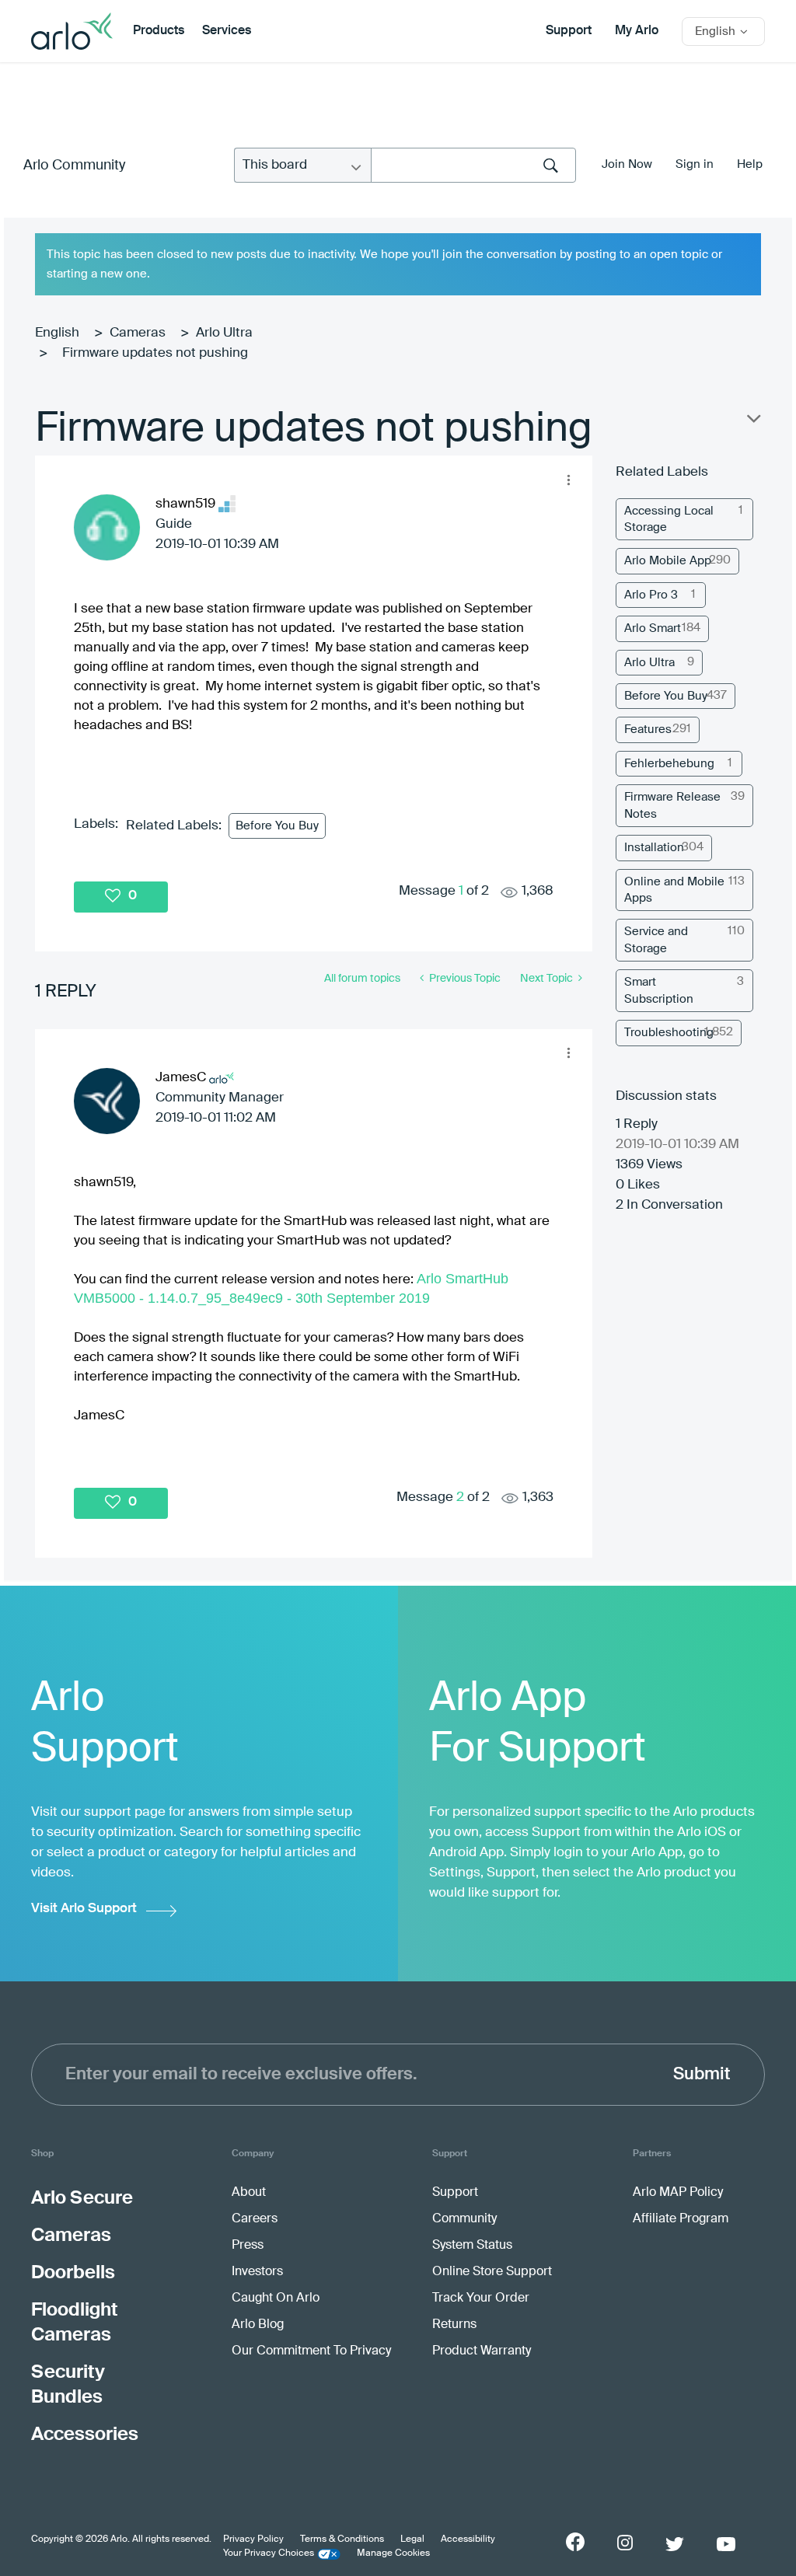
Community (464, 2219)
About (249, 2193)
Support (569, 31)
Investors (257, 2272)
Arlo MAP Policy (678, 2193)
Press (248, 2246)
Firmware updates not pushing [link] (155, 353)
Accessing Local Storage (669, 519)
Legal (412, 2539)
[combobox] (473, 165)
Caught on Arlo (276, 2299)
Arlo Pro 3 (651, 595)
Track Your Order (481, 2299)
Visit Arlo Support (84, 1909)
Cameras (138, 333)
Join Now (627, 164)
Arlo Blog (258, 2325)
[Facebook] (575, 2542)
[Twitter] (675, 2544)
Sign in (695, 164)
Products (159, 31)
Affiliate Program (681, 2219)
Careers (255, 2219)
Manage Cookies (393, 2553)
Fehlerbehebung (669, 764)
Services (227, 31)
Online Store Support (492, 2272)
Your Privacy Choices (269, 2553)
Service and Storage (656, 940)
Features (648, 730)
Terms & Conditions (342, 2539)
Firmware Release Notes (672, 805)
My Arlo (637, 31)
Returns (454, 2325)
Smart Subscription (659, 990)
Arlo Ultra (224, 333)
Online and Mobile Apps (674, 890)
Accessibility (468, 2539)
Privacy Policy (253, 2539)
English (57, 333)
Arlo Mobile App (668, 561)
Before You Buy (277, 826)
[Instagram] (625, 2543)
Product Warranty (482, 2351)
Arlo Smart (653, 628)
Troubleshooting (669, 1033)
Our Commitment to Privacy (311, 2351)
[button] (568, 480)
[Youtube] (726, 2544)
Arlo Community (74, 166)
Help (750, 164)
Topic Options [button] (752, 422)
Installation (654, 848)
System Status (472, 2246)
